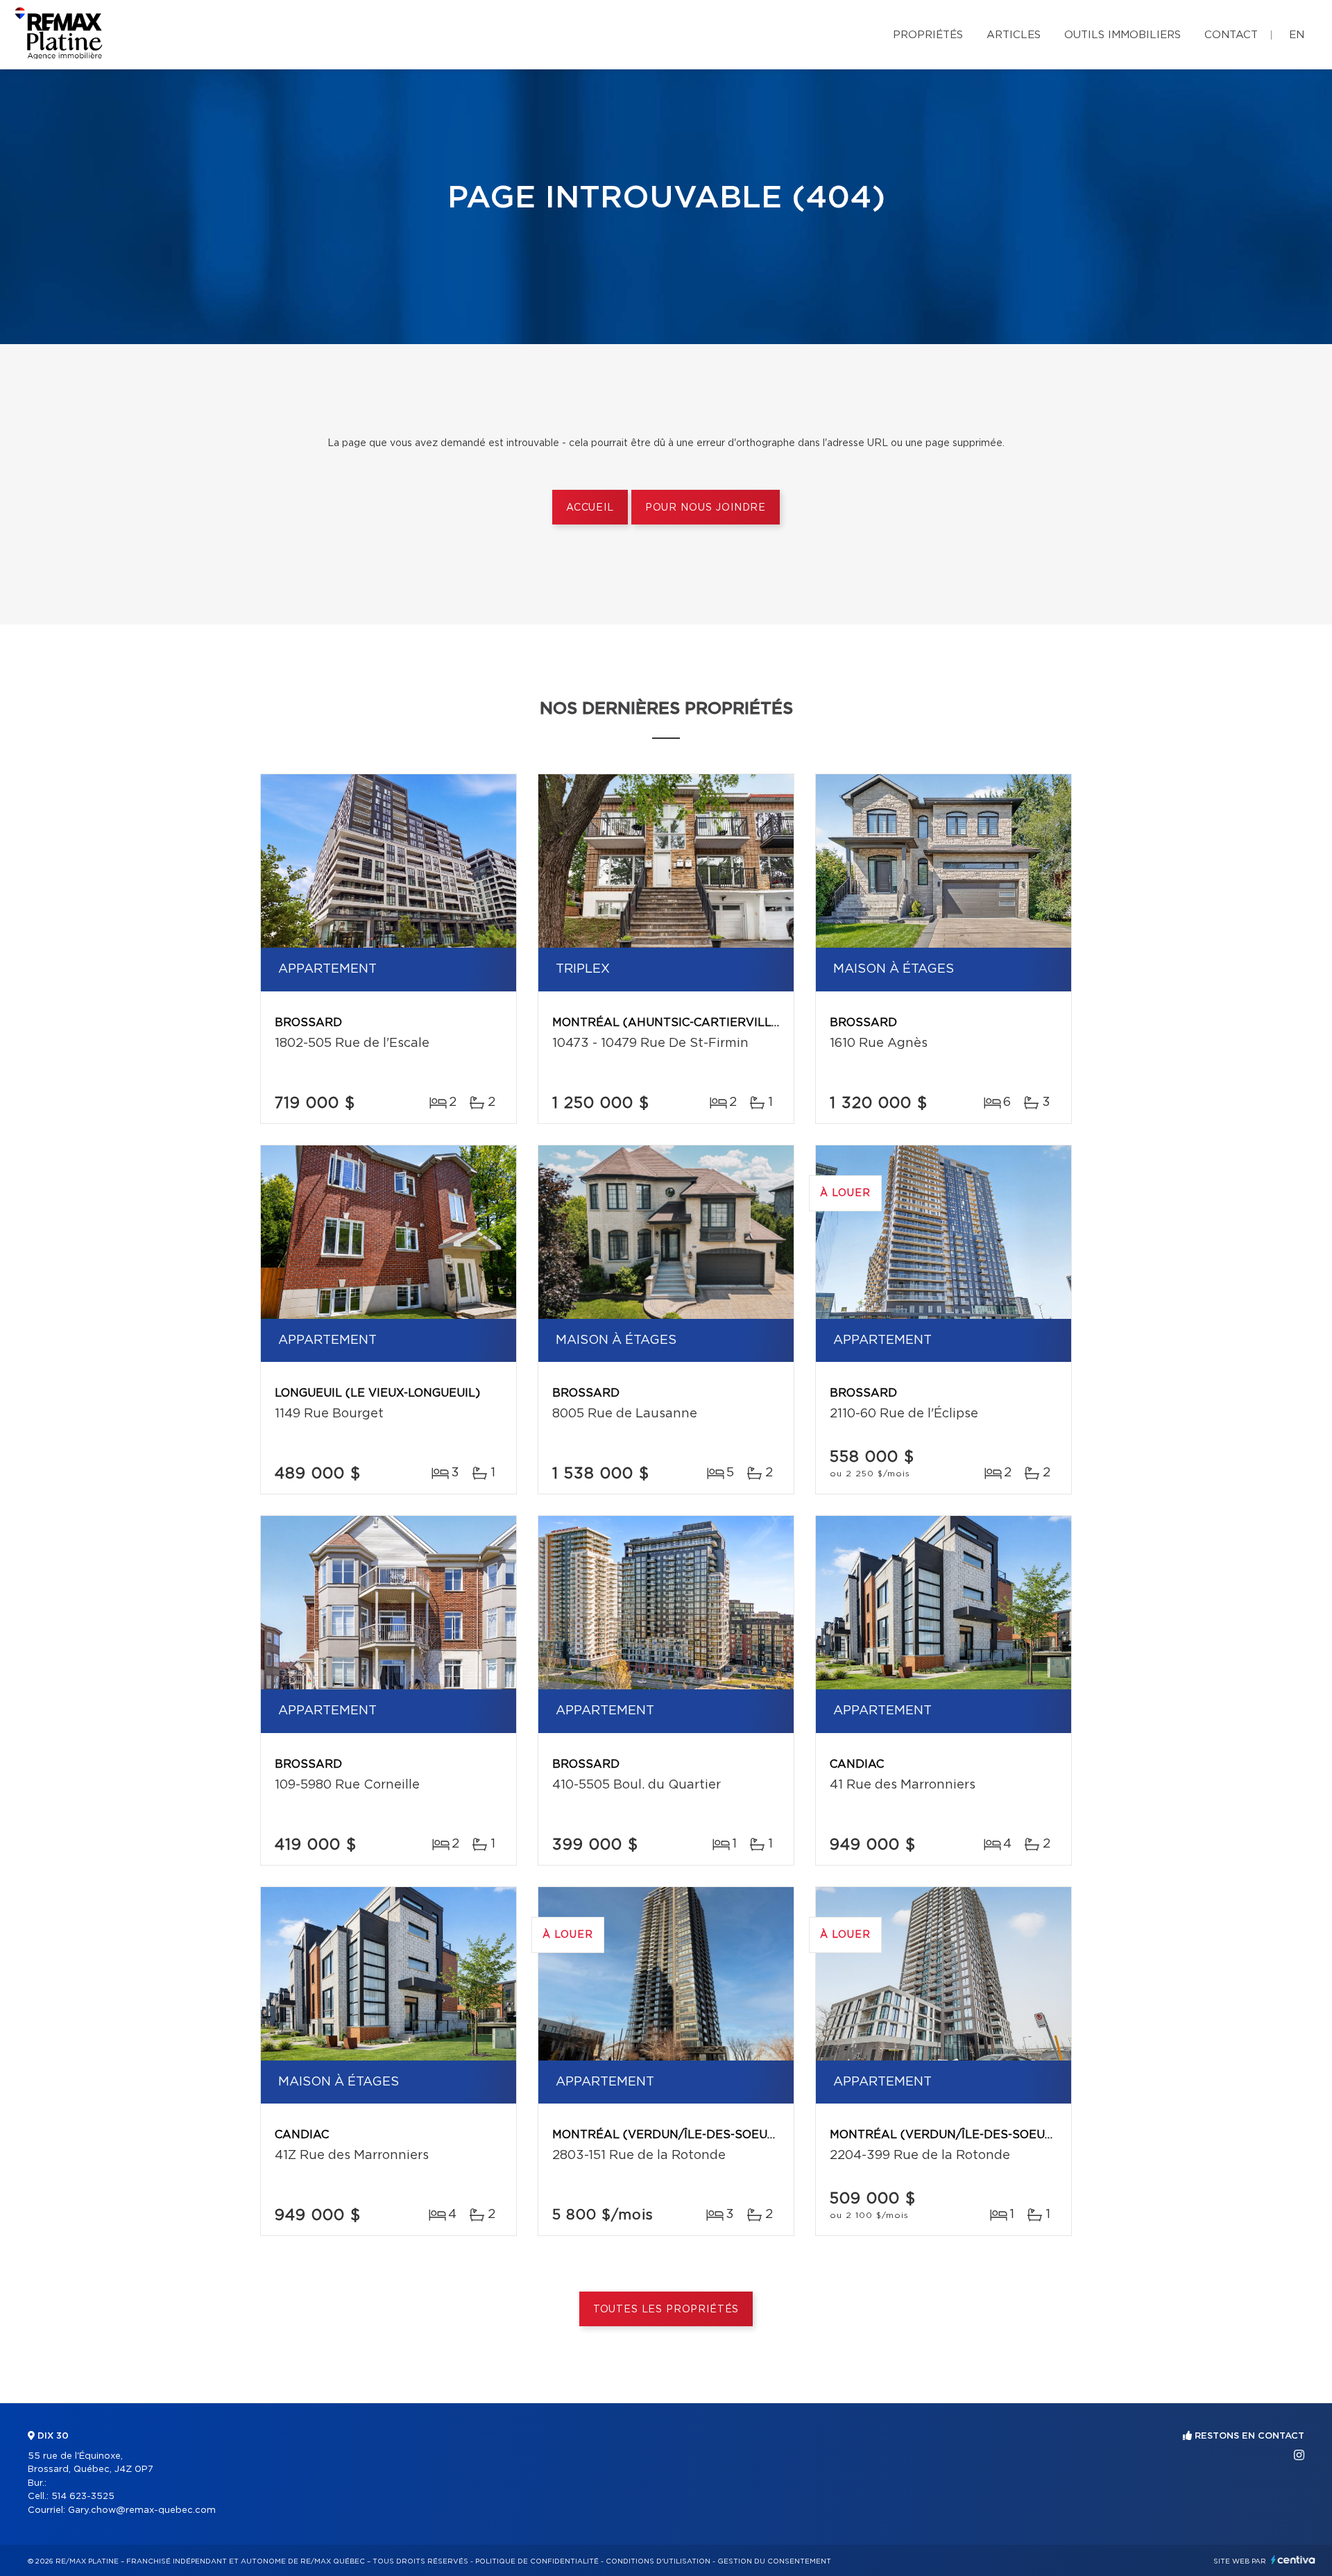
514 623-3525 (83, 2497)
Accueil (590, 508)
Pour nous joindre (706, 508)
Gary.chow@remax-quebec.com (142, 2510)
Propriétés (928, 35)
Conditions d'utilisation (658, 2561)
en (1297, 35)
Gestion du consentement (774, 2561)
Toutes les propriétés (666, 2310)
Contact (1231, 35)
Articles (1014, 35)
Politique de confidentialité (537, 2561)
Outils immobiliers (1122, 35)
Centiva (1293, 2560)
